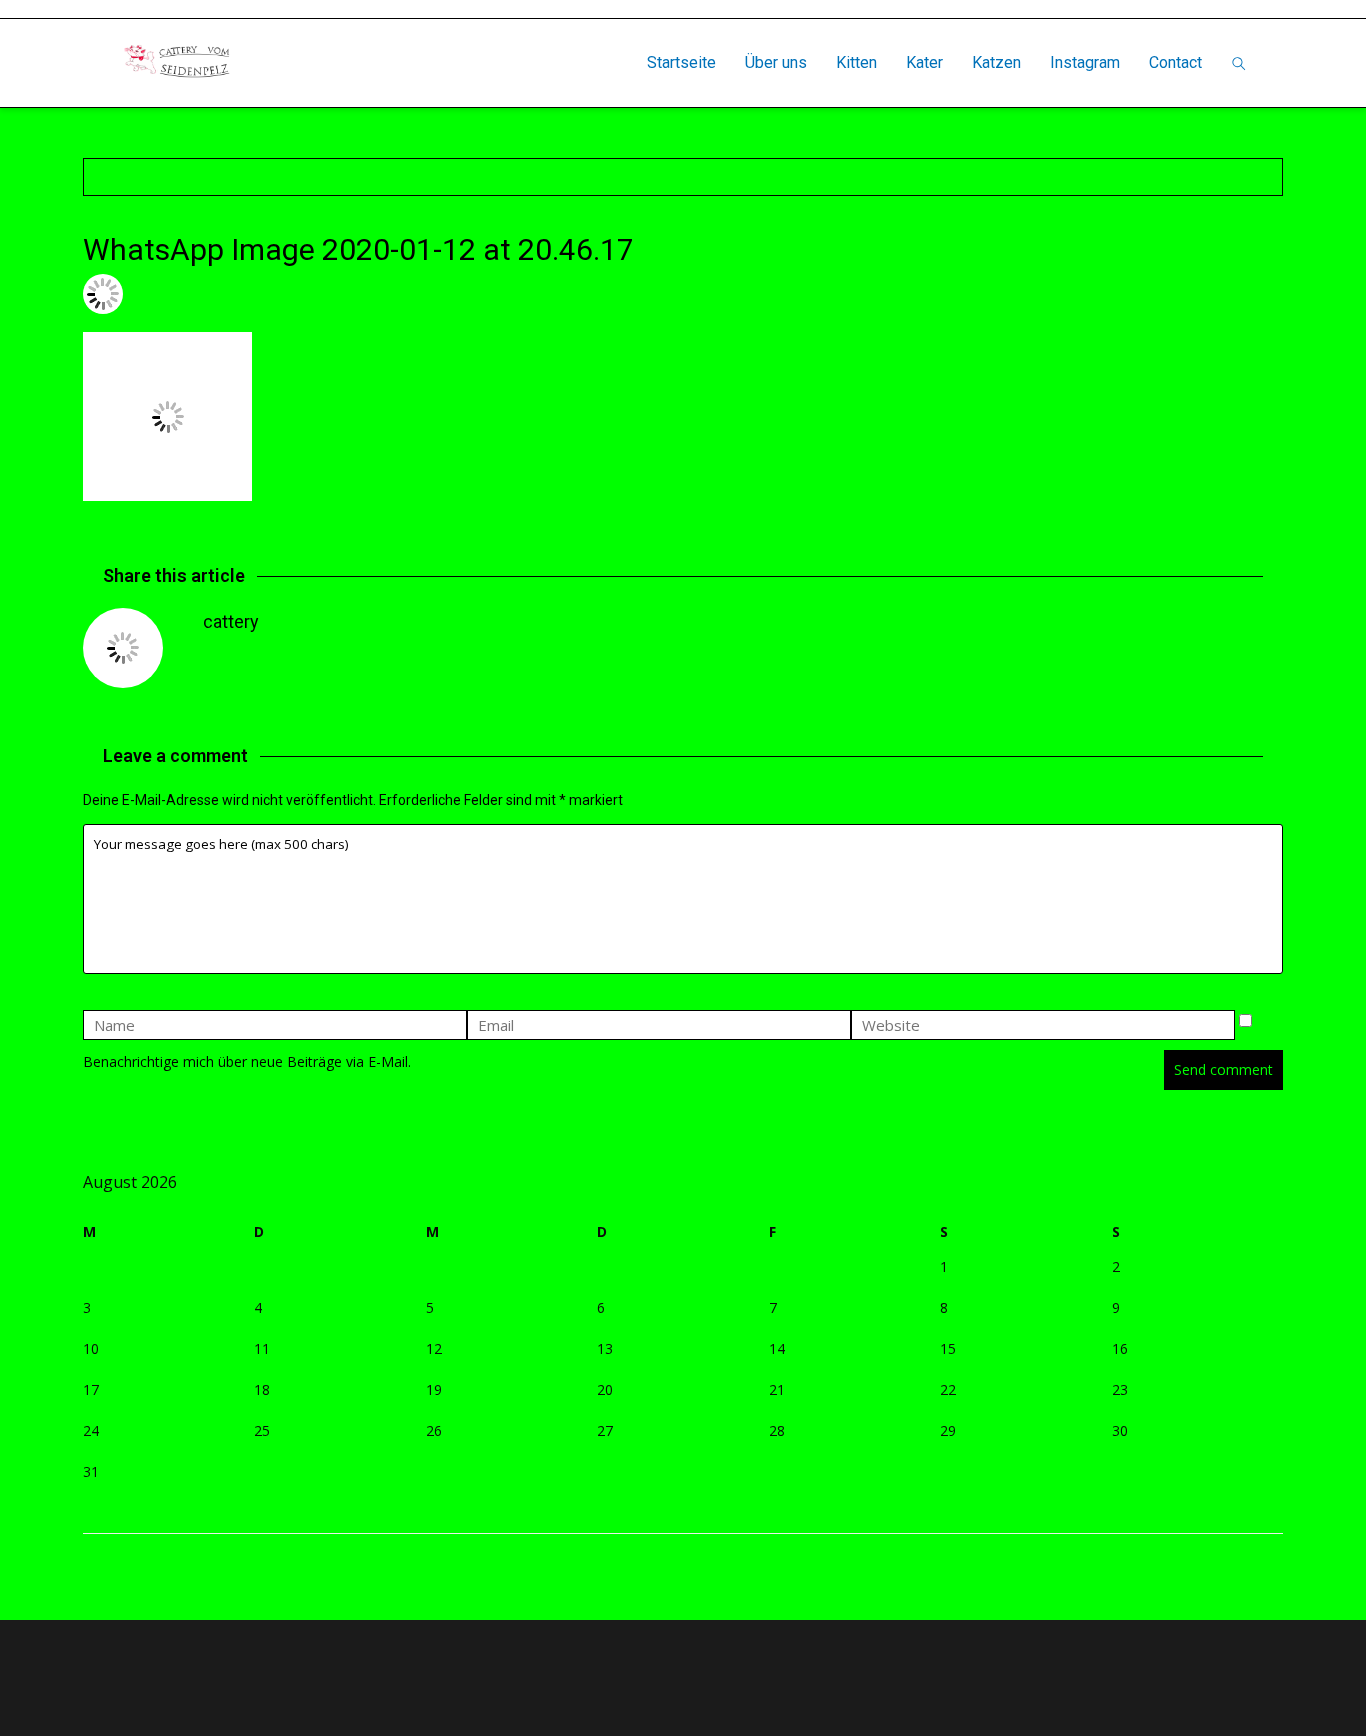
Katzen (996, 62)
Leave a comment (426, 293)
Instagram (1085, 62)
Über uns (776, 62)
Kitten (856, 62)
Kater (924, 62)
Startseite (681, 62)
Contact (1175, 62)
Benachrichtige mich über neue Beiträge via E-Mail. (247, 1061)
